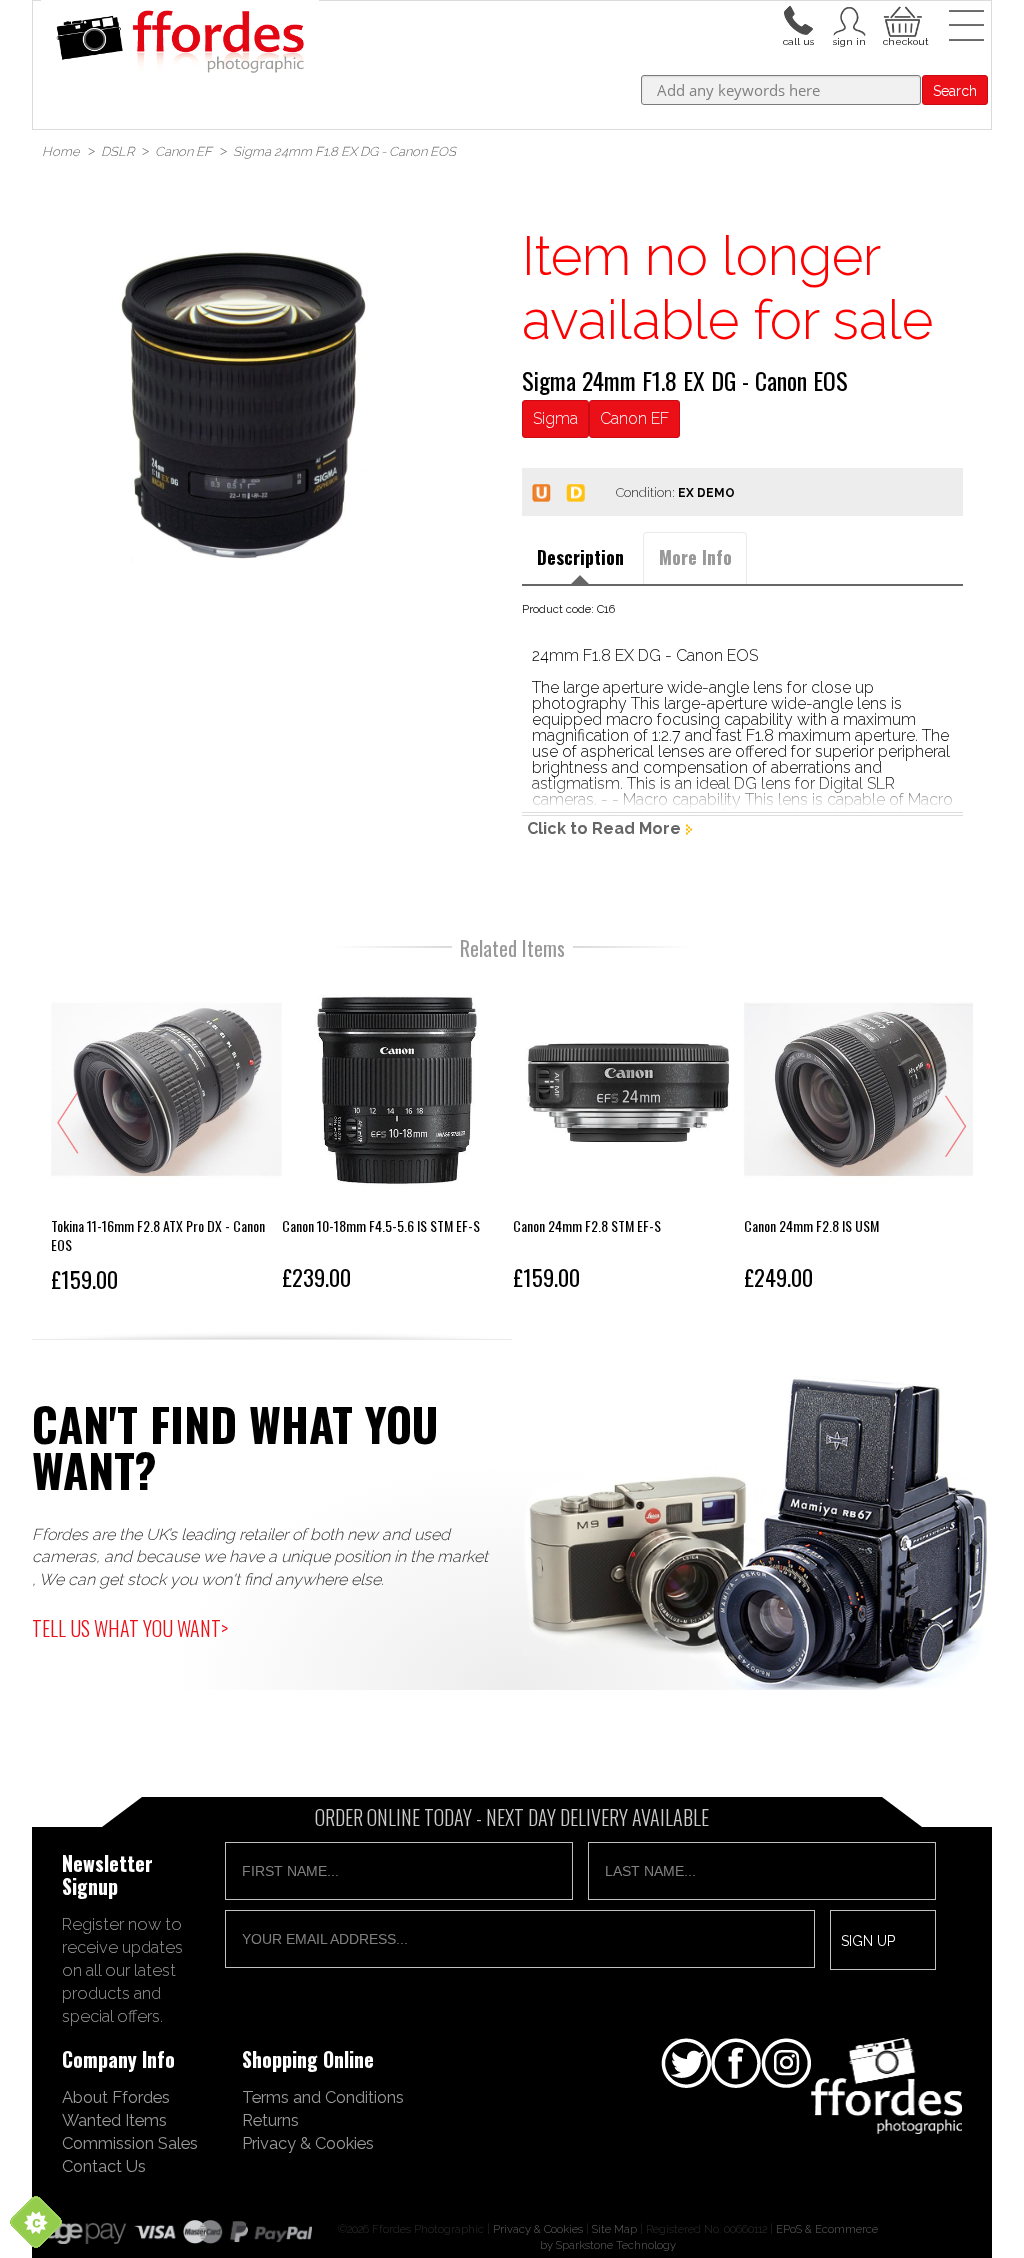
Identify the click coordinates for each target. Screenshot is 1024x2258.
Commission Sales (130, 2143)
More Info (695, 557)
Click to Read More (604, 828)
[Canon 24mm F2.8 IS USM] (859, 1136)
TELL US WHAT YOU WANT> (130, 1628)
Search (955, 91)
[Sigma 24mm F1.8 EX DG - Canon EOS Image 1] (243, 406)
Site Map (614, 2229)
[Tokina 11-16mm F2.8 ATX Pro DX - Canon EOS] (166, 1137)
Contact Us (104, 2166)
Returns (270, 2120)
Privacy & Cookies (308, 2143)
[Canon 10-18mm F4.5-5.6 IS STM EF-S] (397, 1136)
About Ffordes (116, 2097)
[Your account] (798, 19)
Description (580, 557)
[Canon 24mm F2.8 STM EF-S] (628, 1136)
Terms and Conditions (323, 2097)
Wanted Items (114, 2120)
